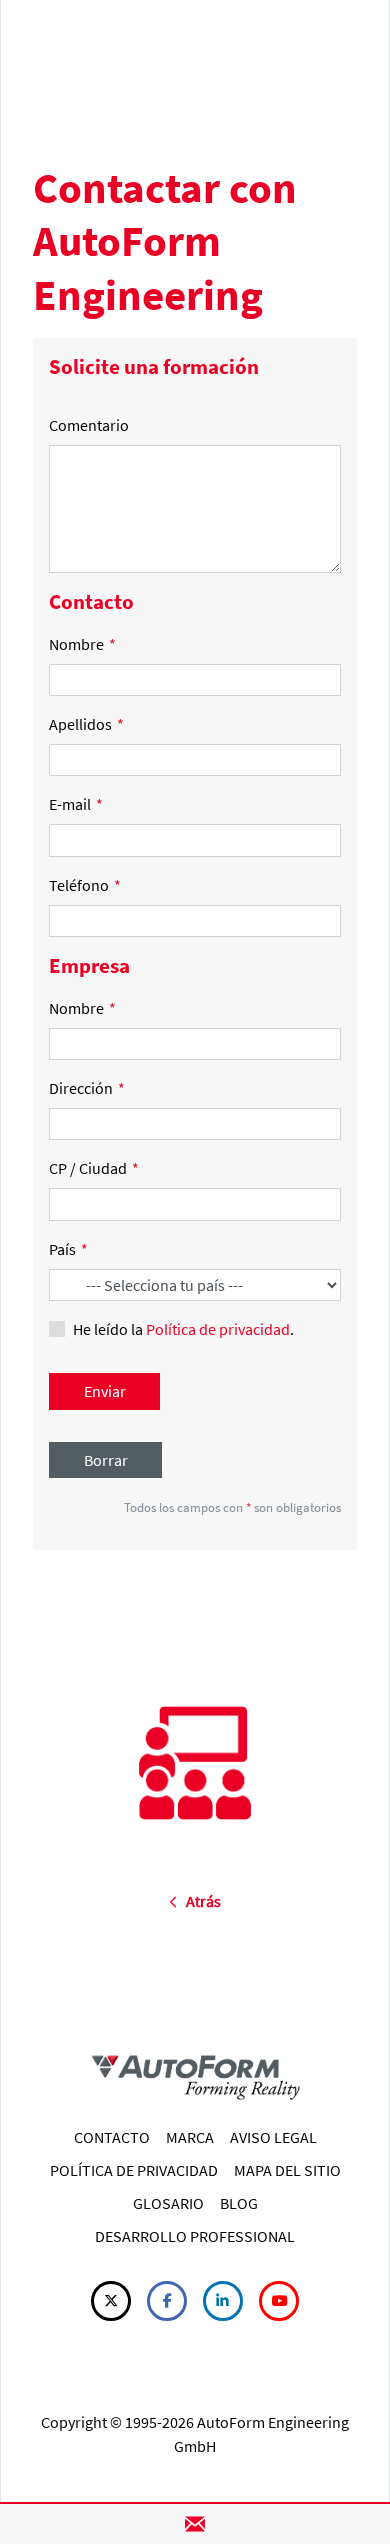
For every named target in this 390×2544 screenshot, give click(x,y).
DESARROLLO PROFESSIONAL (195, 2236)
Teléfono (85, 885)
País (68, 1249)
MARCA (190, 2137)
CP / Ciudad (94, 1168)
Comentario (89, 425)
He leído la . (183, 1329)
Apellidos (86, 724)
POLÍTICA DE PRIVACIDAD (134, 2170)
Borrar (106, 1460)
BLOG (239, 2203)
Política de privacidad (218, 1329)
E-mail (76, 804)
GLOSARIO (168, 2203)
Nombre (82, 644)
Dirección (87, 1088)
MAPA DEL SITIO (287, 2170)
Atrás (199, 1901)
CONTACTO (112, 2137)
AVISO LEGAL (273, 2137)
